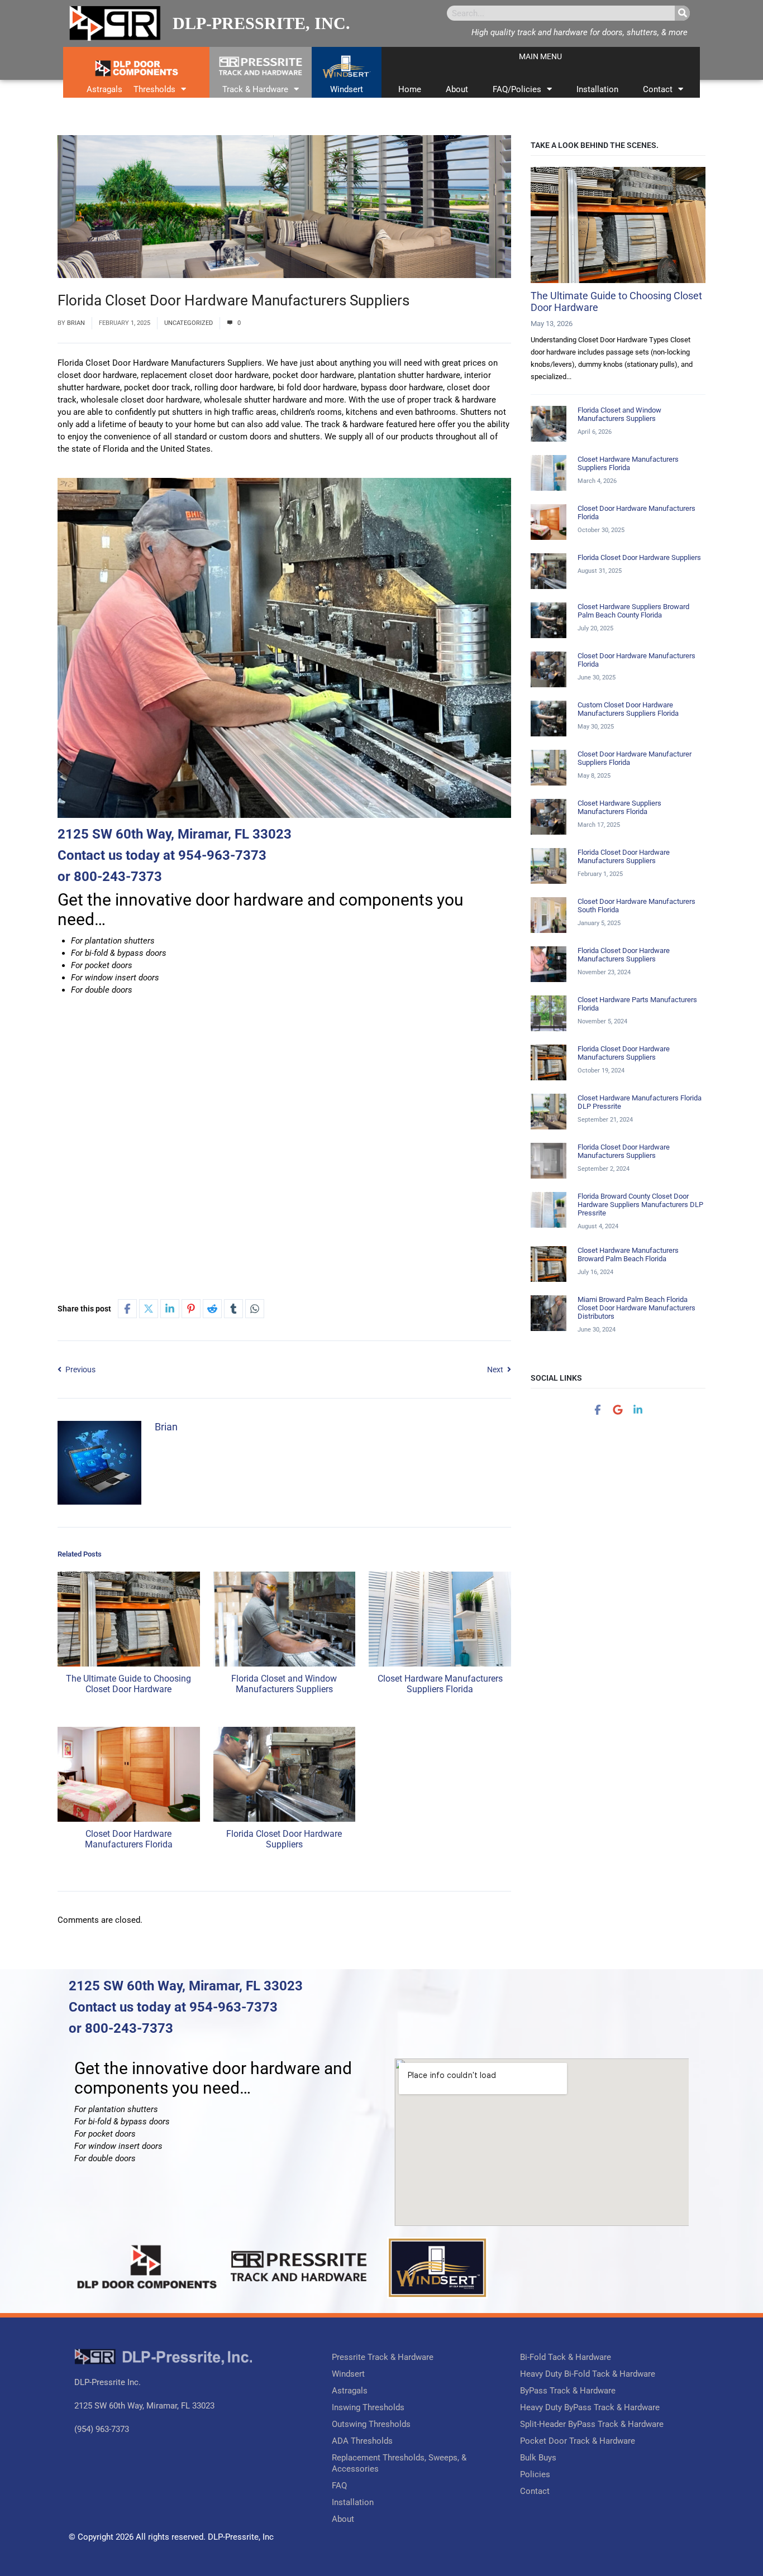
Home (410, 89)
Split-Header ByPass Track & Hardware (592, 2424)
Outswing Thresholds (371, 2424)
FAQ (339, 2486)
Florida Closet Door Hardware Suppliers (284, 1839)
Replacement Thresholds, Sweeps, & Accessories (399, 2463)
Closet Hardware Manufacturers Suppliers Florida (440, 1684)
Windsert (347, 89)
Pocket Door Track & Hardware (578, 2441)
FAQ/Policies (517, 89)
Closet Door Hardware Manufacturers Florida (129, 1839)
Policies (535, 2474)
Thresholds (154, 89)
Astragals (104, 89)
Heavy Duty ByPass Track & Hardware (590, 2407)
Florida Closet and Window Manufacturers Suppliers (284, 1684)
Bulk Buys (538, 2458)
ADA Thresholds (362, 2441)
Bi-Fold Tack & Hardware (566, 2357)
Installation (597, 89)
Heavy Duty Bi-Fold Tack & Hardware (588, 2374)
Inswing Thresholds (368, 2407)
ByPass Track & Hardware (568, 2391)
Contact (658, 89)
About (457, 89)
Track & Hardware (255, 89)
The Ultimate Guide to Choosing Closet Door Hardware (128, 1684)
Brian (76, 323)
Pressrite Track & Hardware (383, 2357)
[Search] (682, 13)
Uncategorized (189, 323)
